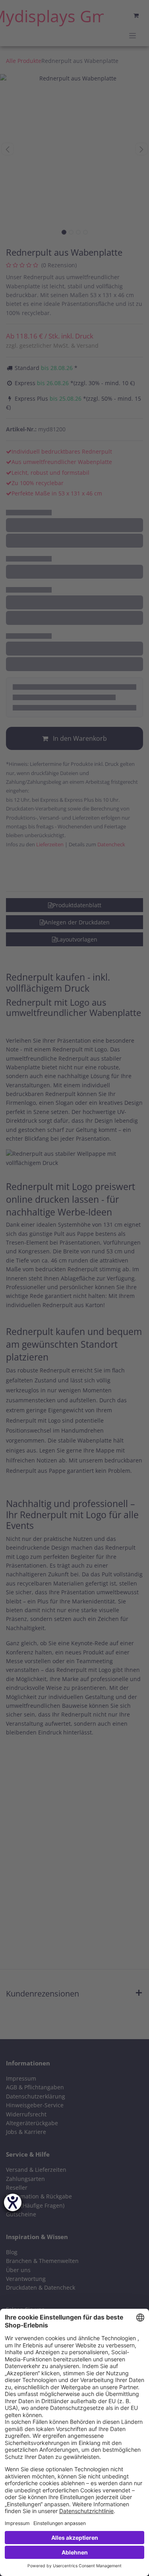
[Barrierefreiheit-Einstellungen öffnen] (13, 2202)
